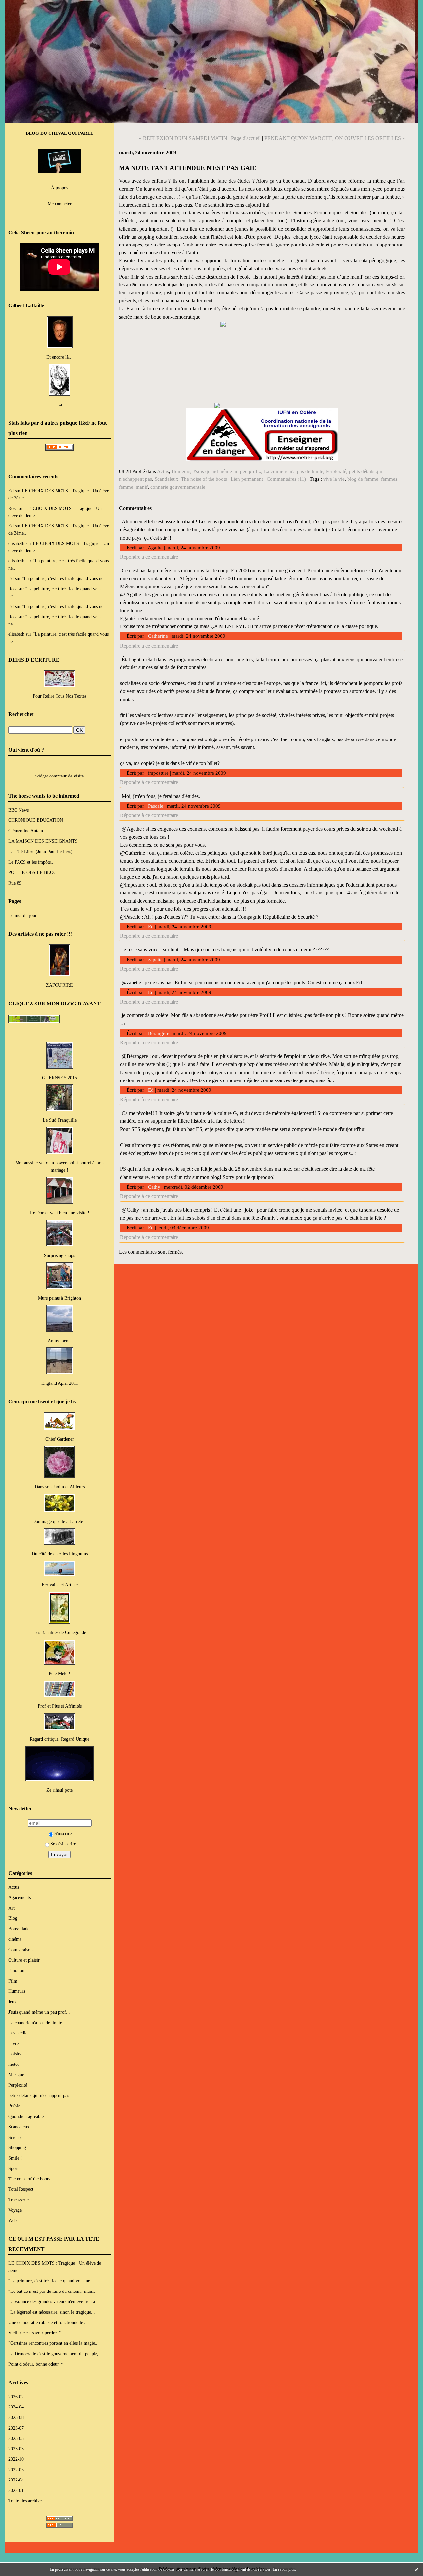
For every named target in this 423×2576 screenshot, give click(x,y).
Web (12, 2220)
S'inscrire (63, 1833)
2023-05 (16, 2438)
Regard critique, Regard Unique (59, 1739)
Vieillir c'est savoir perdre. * (35, 2333)
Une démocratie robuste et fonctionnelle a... (49, 2322)
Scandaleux (19, 2127)
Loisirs (15, 2054)
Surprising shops (59, 1255)
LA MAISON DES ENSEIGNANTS (43, 841)
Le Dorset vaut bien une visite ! (60, 1213)
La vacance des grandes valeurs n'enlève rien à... (54, 2301)
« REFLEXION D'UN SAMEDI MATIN (183, 138)
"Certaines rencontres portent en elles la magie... (54, 2343)
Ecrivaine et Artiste (60, 1585)
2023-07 (16, 2428)
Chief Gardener (60, 1439)
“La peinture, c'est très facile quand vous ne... (65, 578)
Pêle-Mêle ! (59, 1673)
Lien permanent (247, 479)
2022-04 (16, 2480)
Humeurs (17, 1991)
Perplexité (18, 2085)
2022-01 (16, 2490)
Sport (13, 2168)
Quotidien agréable (26, 2116)
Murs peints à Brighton (59, 1298)
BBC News (19, 810)
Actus (14, 1887)
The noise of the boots (29, 2179)
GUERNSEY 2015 (59, 1078)
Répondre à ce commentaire (149, 557)
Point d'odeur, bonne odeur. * (36, 2364)
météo (14, 2064)
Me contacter (60, 204)
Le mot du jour (22, 915)
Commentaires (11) (286, 479)
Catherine (158, 636)
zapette (155, 960)
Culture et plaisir (24, 1960)
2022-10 (16, 2459)
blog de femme (363, 479)
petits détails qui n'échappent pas (39, 2095)
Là (60, 404)
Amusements (59, 1341)
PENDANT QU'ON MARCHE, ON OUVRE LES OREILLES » (335, 138)
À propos (59, 188)
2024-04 (16, 2407)
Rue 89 (15, 883)
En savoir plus (284, 2569)
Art (11, 1908)
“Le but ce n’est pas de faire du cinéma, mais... (52, 2291)
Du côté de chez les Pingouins (60, 1554)
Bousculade (19, 1929)
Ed (11, 491)
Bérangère (159, 1033)
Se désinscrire (63, 1844)
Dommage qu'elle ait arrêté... (60, 1521)
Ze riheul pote (59, 1790)
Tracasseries (19, 2200)
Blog (13, 1918)
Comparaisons (21, 1950)
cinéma (15, 1939)
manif (142, 487)
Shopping (17, 2147)
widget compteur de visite (59, 776)
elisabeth (16, 543)
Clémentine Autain (26, 831)
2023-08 (16, 2417)
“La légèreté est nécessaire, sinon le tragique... (52, 2312)
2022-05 (16, 2470)
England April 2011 (60, 1383)
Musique (16, 2074)
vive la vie (334, 479)
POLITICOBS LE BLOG (32, 872)
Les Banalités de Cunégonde (60, 1632)
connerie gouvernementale (178, 487)
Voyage (15, 2210)
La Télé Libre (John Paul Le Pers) (40, 852)
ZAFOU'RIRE (59, 985)
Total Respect (21, 2189)
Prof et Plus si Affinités (60, 1706)
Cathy (154, 1187)
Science (15, 2137)
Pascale (156, 806)
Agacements (19, 1897)
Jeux (12, 2002)
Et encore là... (59, 357)
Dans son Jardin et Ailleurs (60, 1487)
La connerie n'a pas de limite (35, 2023)
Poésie (14, 2106)
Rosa (13, 508)
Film (13, 1981)
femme (126, 487)
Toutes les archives (26, 2501)
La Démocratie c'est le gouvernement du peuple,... (55, 2354)
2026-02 (16, 2397)
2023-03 (16, 2449)
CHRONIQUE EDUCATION (36, 820)
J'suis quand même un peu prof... (39, 2012)
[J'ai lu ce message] (416, 2569)
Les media (18, 2033)
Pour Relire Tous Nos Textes (59, 696)
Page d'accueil (246, 138)
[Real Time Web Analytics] (59, 449)
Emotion (16, 1970)
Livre (13, 2043)
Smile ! (15, 2158)
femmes (389, 479)
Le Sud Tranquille (60, 1120)
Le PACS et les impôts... (31, 862)
